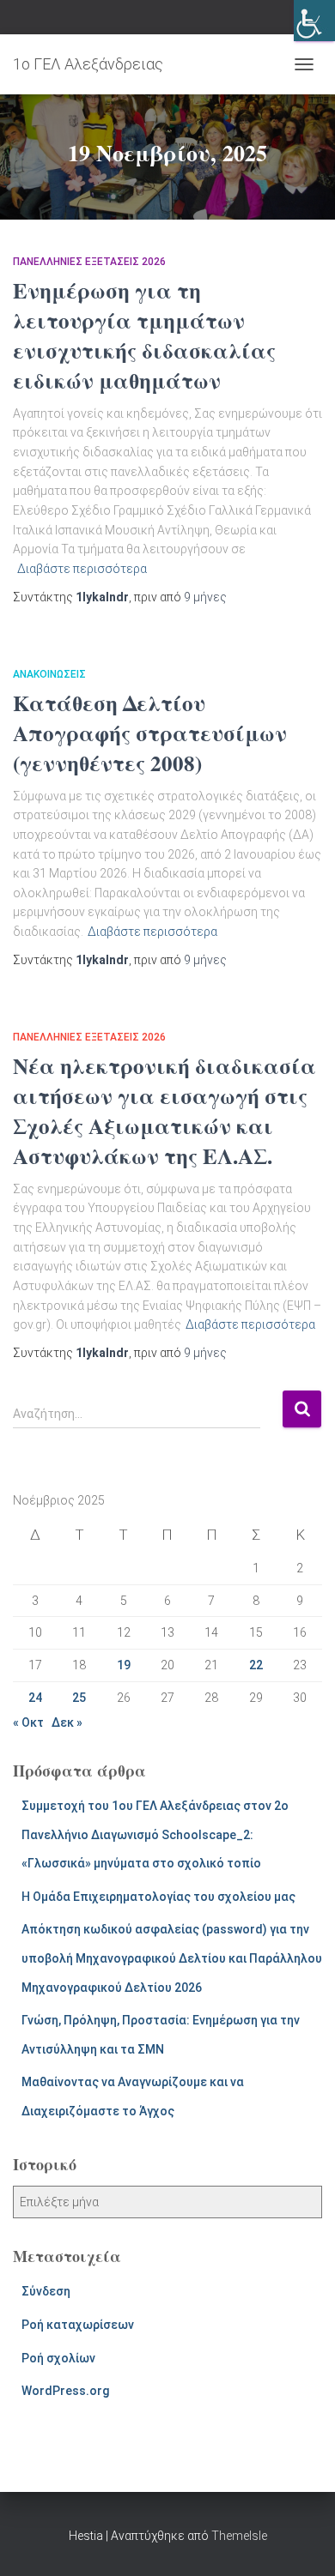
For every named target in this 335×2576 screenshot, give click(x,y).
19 (124, 1665)
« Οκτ (28, 1722)
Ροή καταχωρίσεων (78, 2325)
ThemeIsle (239, 2536)
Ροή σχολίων (58, 2358)
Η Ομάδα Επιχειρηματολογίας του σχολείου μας (158, 1897)
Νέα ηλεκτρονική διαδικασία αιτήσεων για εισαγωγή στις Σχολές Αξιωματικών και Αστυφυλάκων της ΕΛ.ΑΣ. (164, 1111)
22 (256, 1665)
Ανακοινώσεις (49, 674)
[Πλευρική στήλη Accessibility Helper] (314, 21)
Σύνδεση (46, 2291)
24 (35, 1698)
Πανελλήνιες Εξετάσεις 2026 (89, 262)
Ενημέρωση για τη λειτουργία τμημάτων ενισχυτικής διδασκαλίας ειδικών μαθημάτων (144, 335)
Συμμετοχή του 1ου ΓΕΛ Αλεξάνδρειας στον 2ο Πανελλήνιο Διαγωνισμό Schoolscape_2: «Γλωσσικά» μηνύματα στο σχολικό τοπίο (155, 1834)
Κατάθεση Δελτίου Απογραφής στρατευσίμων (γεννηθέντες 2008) (150, 733)
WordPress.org (65, 2391)
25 (79, 1698)
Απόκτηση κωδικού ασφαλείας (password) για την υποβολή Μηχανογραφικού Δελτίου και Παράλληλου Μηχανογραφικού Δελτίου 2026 (172, 1958)
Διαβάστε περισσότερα (82, 569)
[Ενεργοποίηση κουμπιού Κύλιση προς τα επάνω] (301, 2542)
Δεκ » (67, 1722)
